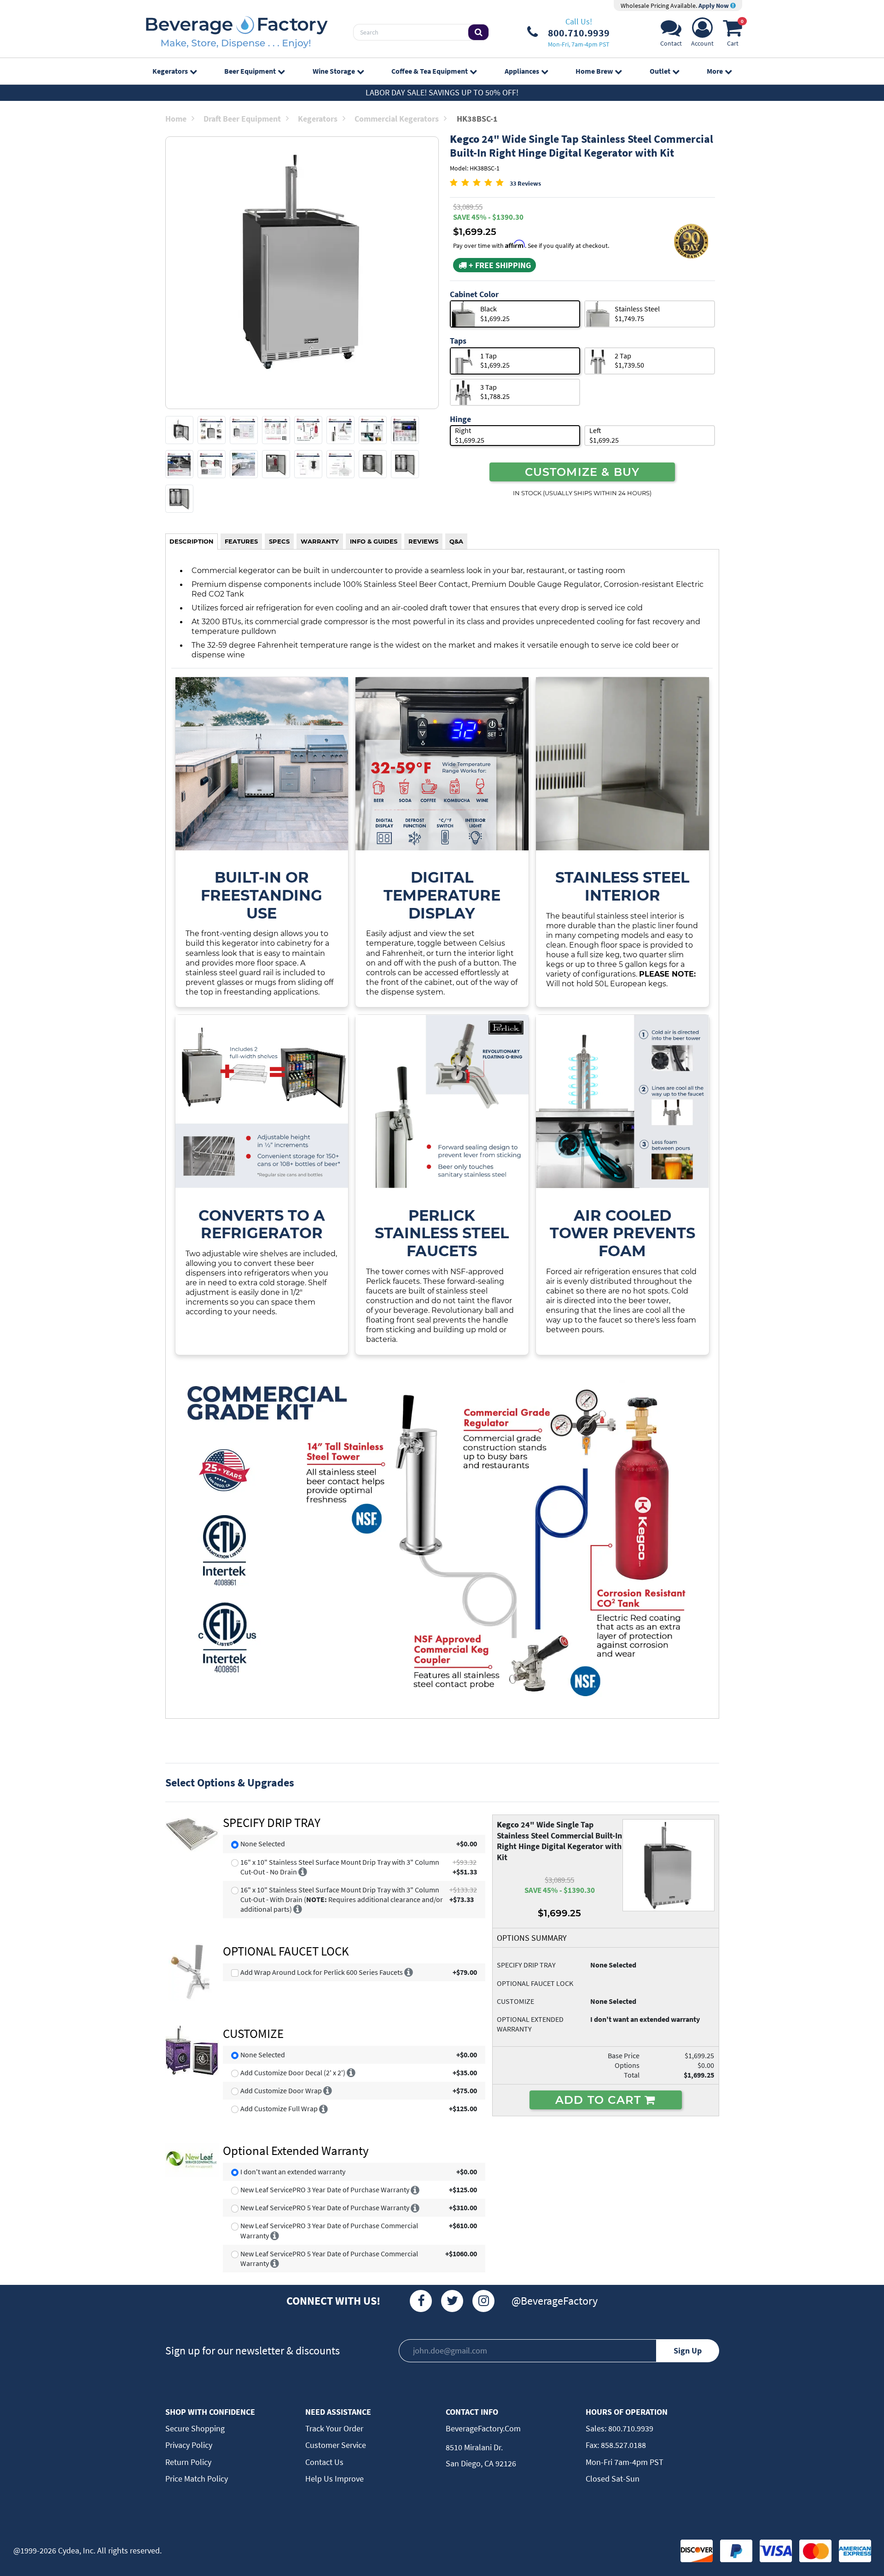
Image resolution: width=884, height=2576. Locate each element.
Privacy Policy (189, 2445)
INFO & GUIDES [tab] (374, 541)
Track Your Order (334, 2428)
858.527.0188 (622, 2445)
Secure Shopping (195, 2428)
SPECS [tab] (279, 541)
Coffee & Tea (430, 71)
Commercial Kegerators (397, 119)
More (715, 71)
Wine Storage (334, 71)
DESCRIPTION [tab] (192, 541)
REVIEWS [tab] (423, 541)
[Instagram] (483, 2301)
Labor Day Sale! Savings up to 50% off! (442, 92)
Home (176, 119)
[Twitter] (452, 2301)
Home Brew (594, 71)
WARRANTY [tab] (320, 541)
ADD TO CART (600, 2100)
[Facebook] (421, 2301)
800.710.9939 (630, 2428)
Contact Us (324, 2462)
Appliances (522, 71)
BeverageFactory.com (483, 2428)
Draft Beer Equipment (242, 119)
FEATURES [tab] (241, 541)
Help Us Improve (334, 2479)
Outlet (660, 71)
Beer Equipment (250, 71)
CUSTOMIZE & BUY (582, 472)
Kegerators (170, 71)
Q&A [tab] (456, 541)
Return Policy (188, 2462)
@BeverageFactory (555, 2301)
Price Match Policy (197, 2479)
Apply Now (714, 6)
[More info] (303, 1872)
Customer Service (336, 2445)
